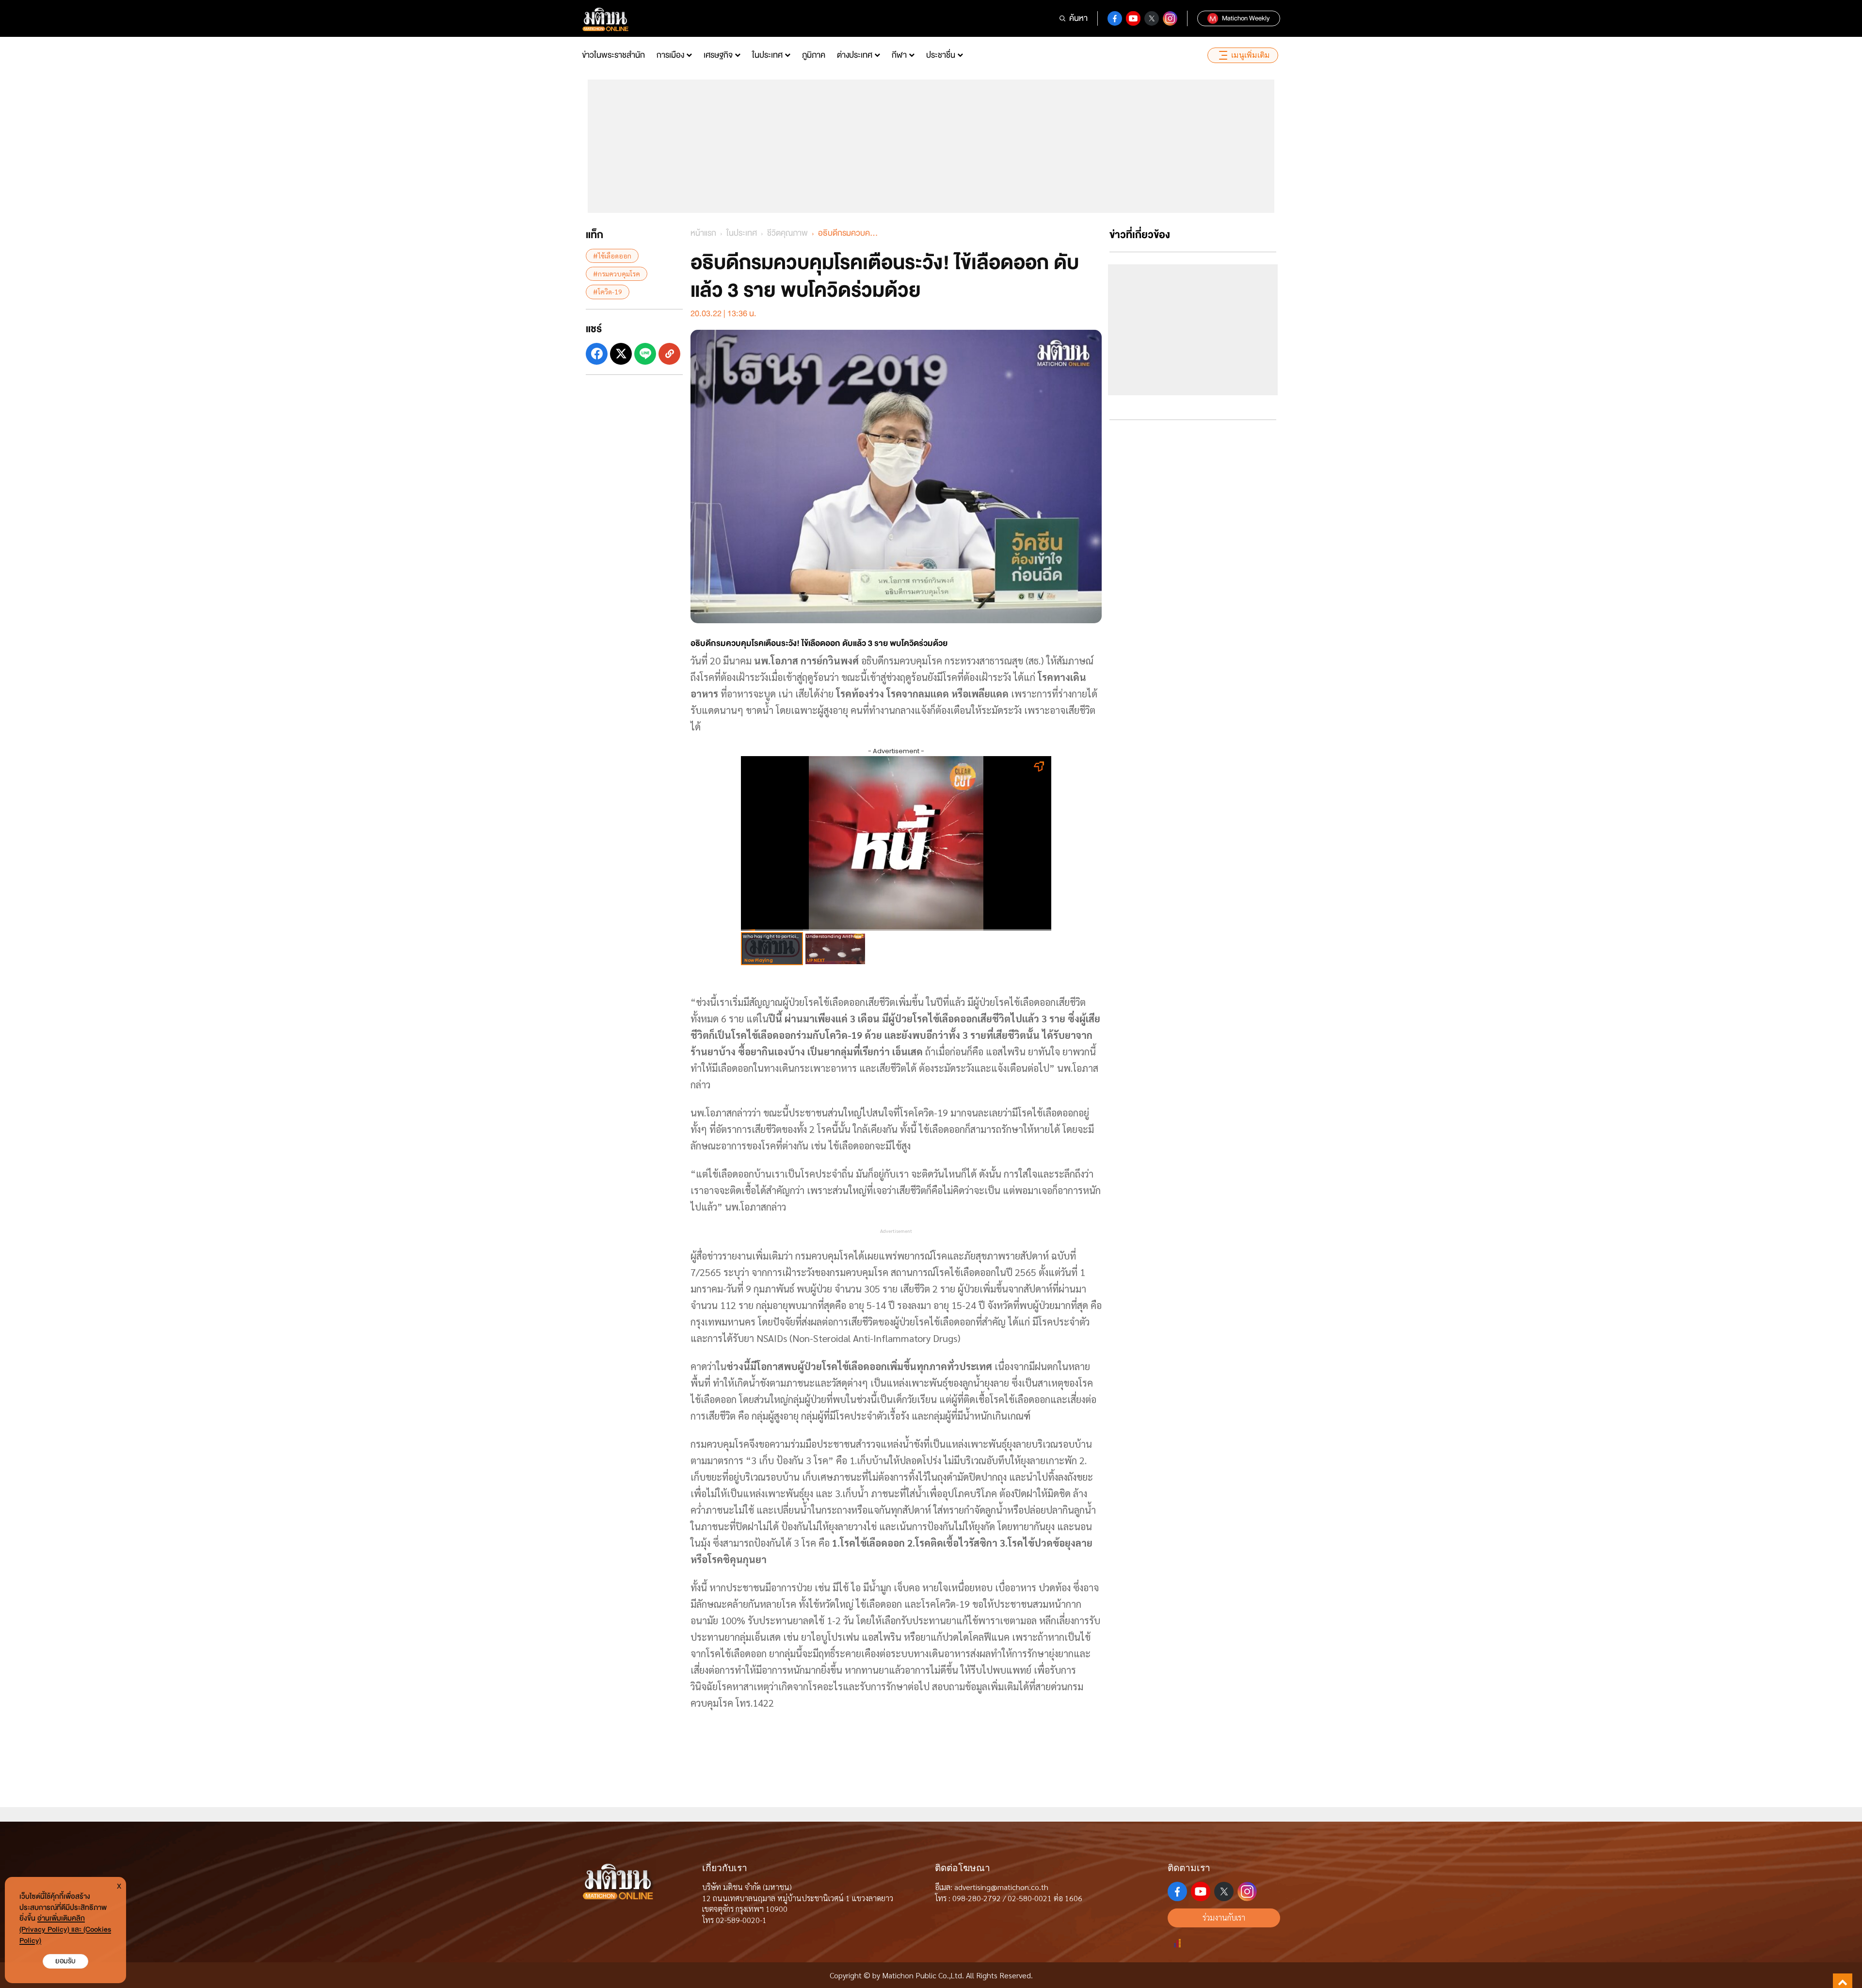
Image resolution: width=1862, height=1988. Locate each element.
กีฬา (899, 55)
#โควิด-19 (608, 291)
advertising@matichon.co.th (1001, 1887)
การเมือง (670, 55)
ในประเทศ (767, 55)
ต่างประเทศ (855, 55)
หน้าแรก (703, 233)
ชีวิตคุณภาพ (787, 233)
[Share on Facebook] (597, 354)
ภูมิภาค (814, 55)
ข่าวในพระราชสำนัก (613, 55)
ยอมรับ (65, 1961)
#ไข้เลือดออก (612, 256)
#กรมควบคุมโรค (617, 274)
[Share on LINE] (645, 354)
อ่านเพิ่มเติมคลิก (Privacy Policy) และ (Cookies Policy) (65, 1930)
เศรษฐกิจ (718, 55)
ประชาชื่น (941, 55)
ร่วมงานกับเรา (1224, 1917)
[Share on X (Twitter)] (621, 354)
